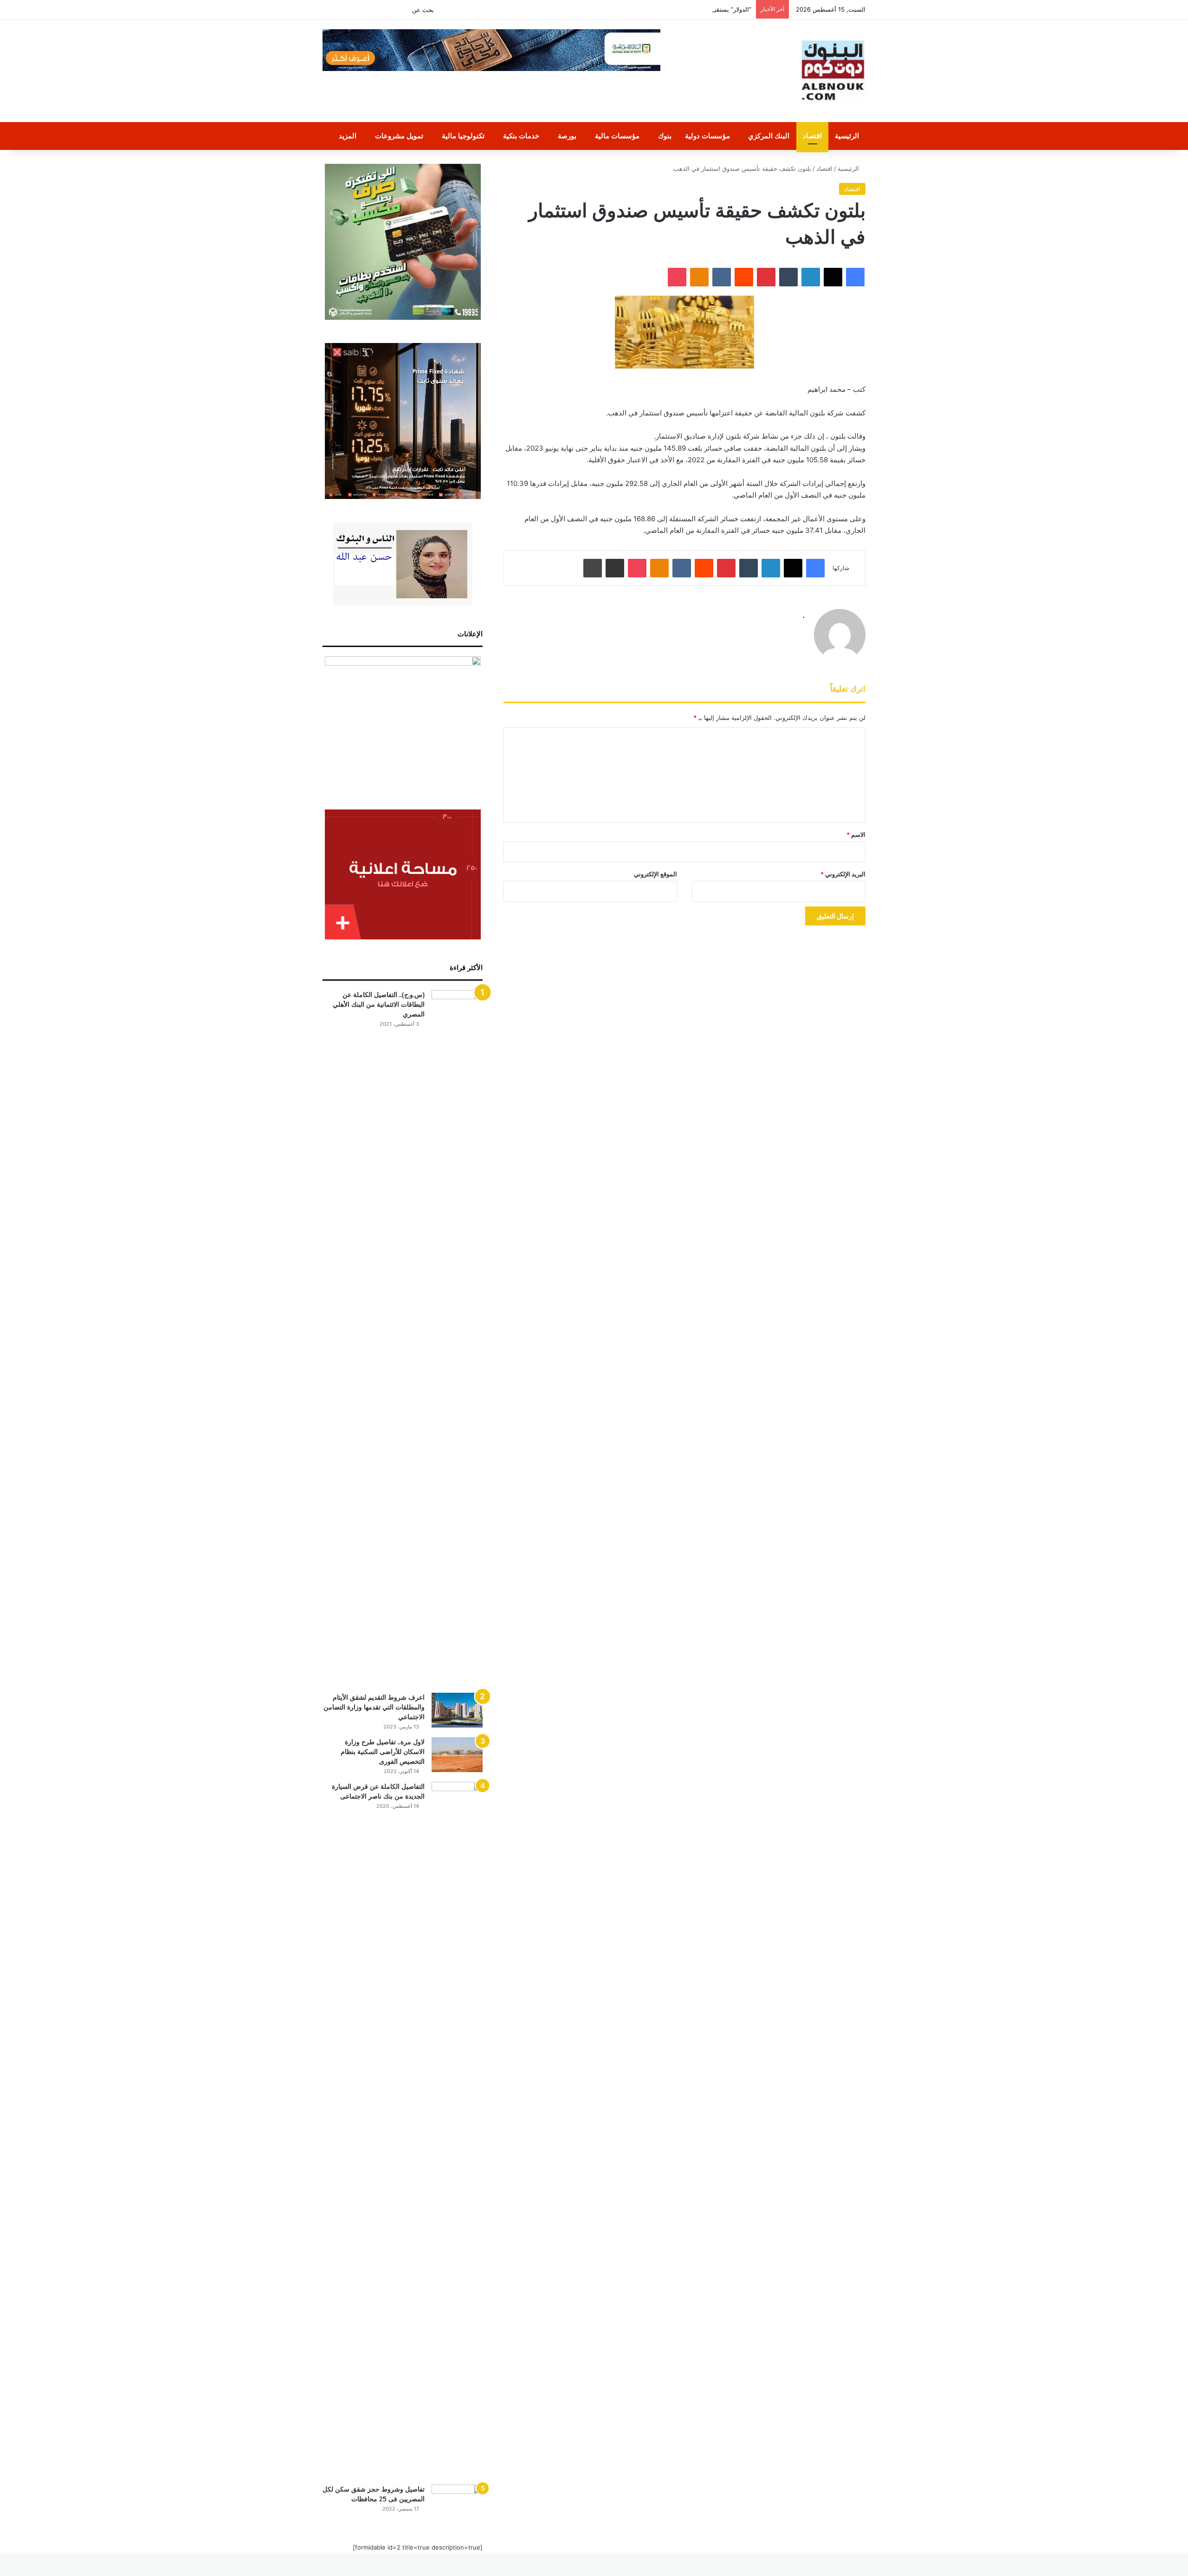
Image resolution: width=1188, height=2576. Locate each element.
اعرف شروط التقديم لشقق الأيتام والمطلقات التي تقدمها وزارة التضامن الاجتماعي (374, 1707)
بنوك (665, 136)
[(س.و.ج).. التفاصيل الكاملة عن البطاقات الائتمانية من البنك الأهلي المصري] (457, 1338)
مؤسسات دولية (707, 136)
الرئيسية (847, 136)
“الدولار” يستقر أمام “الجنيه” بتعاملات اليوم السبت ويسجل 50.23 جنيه (662, 9)
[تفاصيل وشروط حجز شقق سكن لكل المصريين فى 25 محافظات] (457, 2502)
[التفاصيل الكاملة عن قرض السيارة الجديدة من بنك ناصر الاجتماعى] (457, 2130)
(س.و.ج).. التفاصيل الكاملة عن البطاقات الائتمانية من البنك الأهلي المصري (379, 1004)
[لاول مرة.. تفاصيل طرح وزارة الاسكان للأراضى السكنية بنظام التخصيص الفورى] (457, 1755)
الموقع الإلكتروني (655, 874)
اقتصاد (812, 136)
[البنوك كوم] (833, 71)
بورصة (567, 136)
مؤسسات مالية (617, 136)
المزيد (348, 136)
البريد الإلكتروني (843, 874)
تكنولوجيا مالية (463, 136)
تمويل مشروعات (399, 136)
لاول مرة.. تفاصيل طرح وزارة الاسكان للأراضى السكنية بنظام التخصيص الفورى (383, 1752)
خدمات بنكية (521, 136)
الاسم (856, 835)
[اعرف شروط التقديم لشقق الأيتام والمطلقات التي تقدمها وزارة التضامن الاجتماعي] (457, 1710)
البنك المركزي (769, 136)
